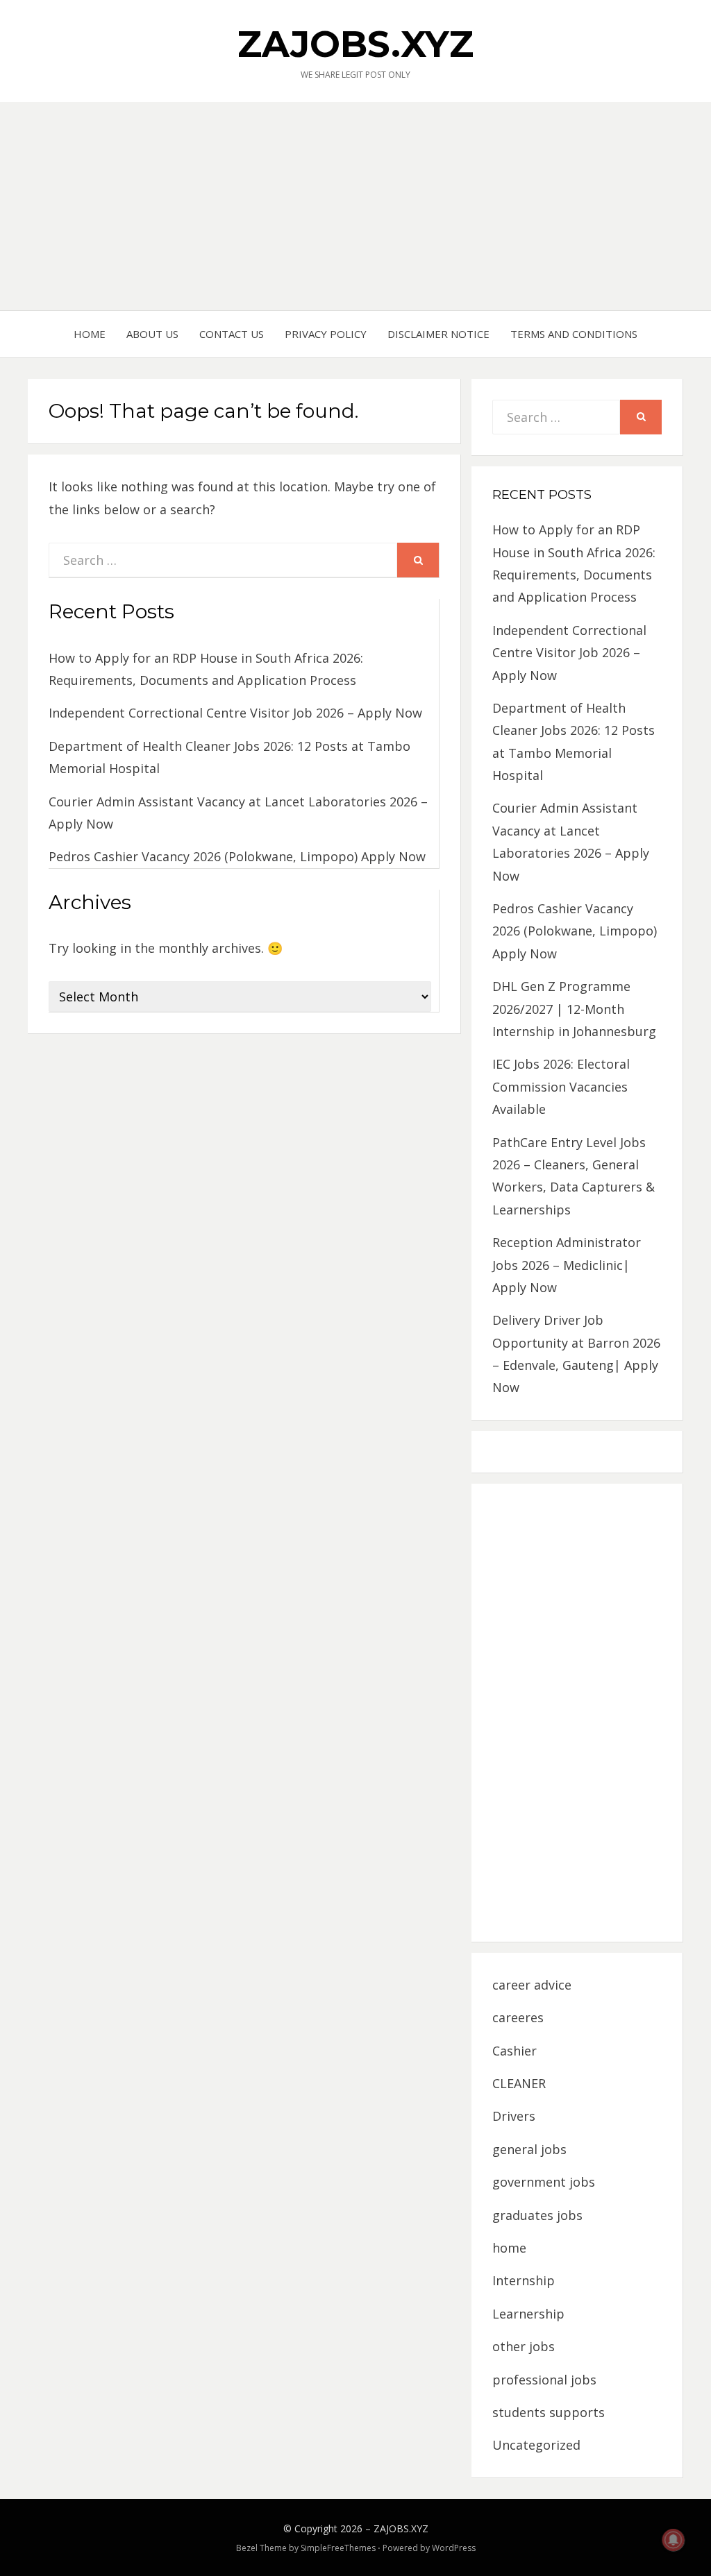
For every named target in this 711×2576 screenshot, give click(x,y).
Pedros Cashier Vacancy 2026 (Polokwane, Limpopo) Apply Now (237, 856)
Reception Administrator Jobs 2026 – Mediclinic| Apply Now (567, 1265)
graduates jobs (537, 2215)
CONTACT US (232, 334)
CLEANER (519, 2083)
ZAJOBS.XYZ (355, 44)
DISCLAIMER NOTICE (438, 334)
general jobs (529, 2149)
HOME (90, 334)
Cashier (515, 2051)
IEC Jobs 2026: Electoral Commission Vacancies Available (561, 1086)
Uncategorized (536, 2445)
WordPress (454, 2548)
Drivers (514, 2116)
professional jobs (544, 2380)
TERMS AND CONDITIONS (574, 334)
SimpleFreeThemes (338, 2548)
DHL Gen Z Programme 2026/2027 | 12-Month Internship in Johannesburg (574, 1009)
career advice (532, 1985)
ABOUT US (152, 334)
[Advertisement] (355, 206)
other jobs (524, 2346)
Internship (524, 2280)
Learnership (528, 2314)
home (509, 2248)
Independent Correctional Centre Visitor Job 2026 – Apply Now (235, 713)
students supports (549, 2412)
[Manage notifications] (674, 2540)
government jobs (544, 2182)
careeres (518, 2017)
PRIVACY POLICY (326, 334)
